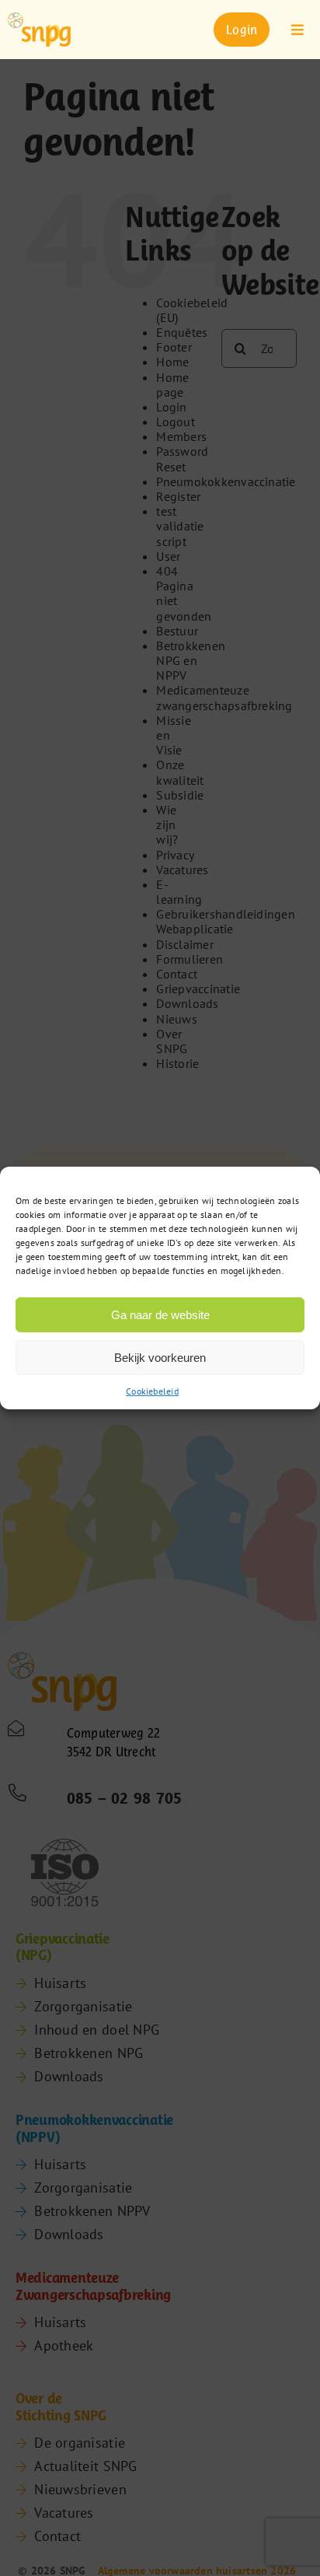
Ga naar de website (160, 1314)
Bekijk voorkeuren (160, 1357)
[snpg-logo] (39, 30)
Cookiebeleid (152, 1391)
